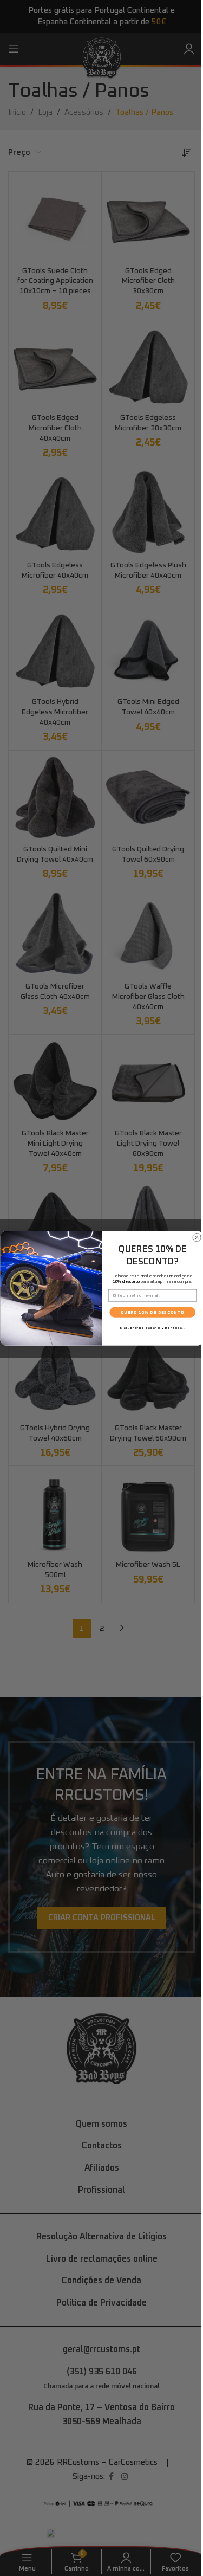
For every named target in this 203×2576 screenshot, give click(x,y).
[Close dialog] (197, 1237)
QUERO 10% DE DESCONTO (152, 1312)
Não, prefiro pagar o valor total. (152, 1327)
